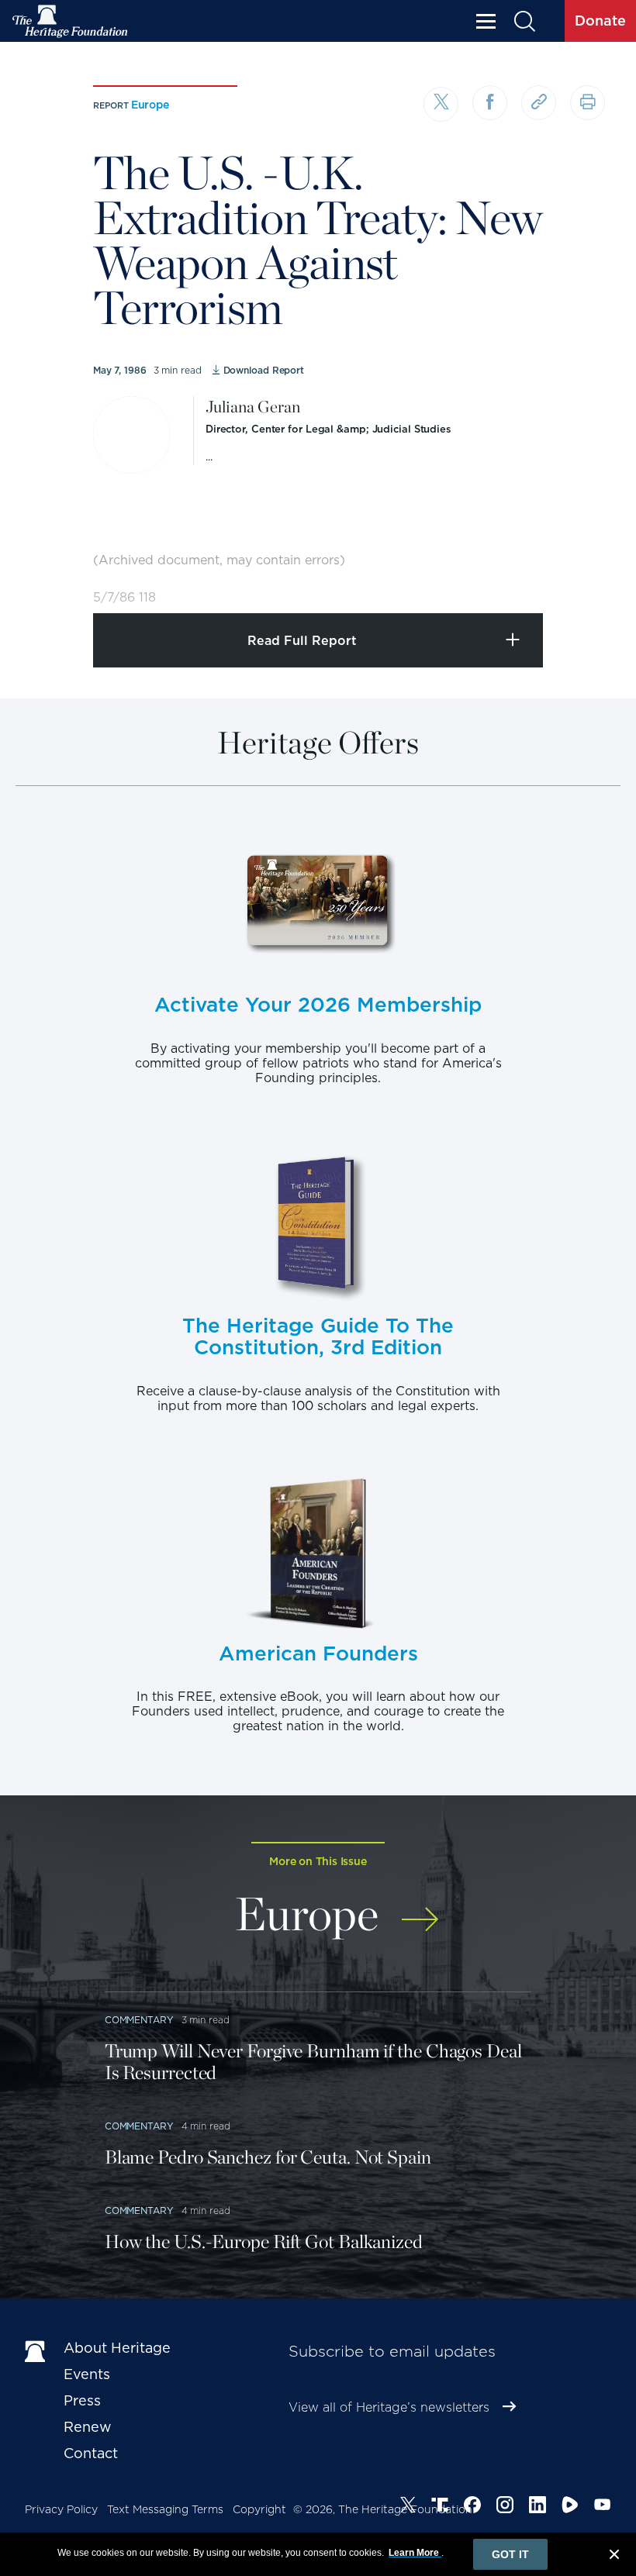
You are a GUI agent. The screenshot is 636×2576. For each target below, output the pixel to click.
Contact (91, 2453)
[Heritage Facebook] (472, 2507)
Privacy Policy (61, 2509)
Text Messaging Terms (165, 2509)
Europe (150, 105)
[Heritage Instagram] (505, 2507)
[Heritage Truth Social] (440, 2507)
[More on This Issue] (420, 1911)
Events (87, 2374)
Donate (600, 21)
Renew (88, 2427)
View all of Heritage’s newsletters (389, 2407)
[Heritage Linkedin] (537, 2507)
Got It (510, 2554)
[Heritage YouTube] (603, 2507)
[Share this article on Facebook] (490, 103)
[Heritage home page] (36, 2351)
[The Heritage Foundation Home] (71, 21)
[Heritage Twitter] (408, 2507)
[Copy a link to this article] (539, 103)
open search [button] (524, 21)
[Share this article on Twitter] (441, 104)
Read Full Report (302, 641)
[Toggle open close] (588, 580)
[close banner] (614, 2557)
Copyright (259, 2509)
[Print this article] (588, 103)
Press (82, 2400)
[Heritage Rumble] (570, 2507)
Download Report (264, 370)
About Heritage (117, 2348)
